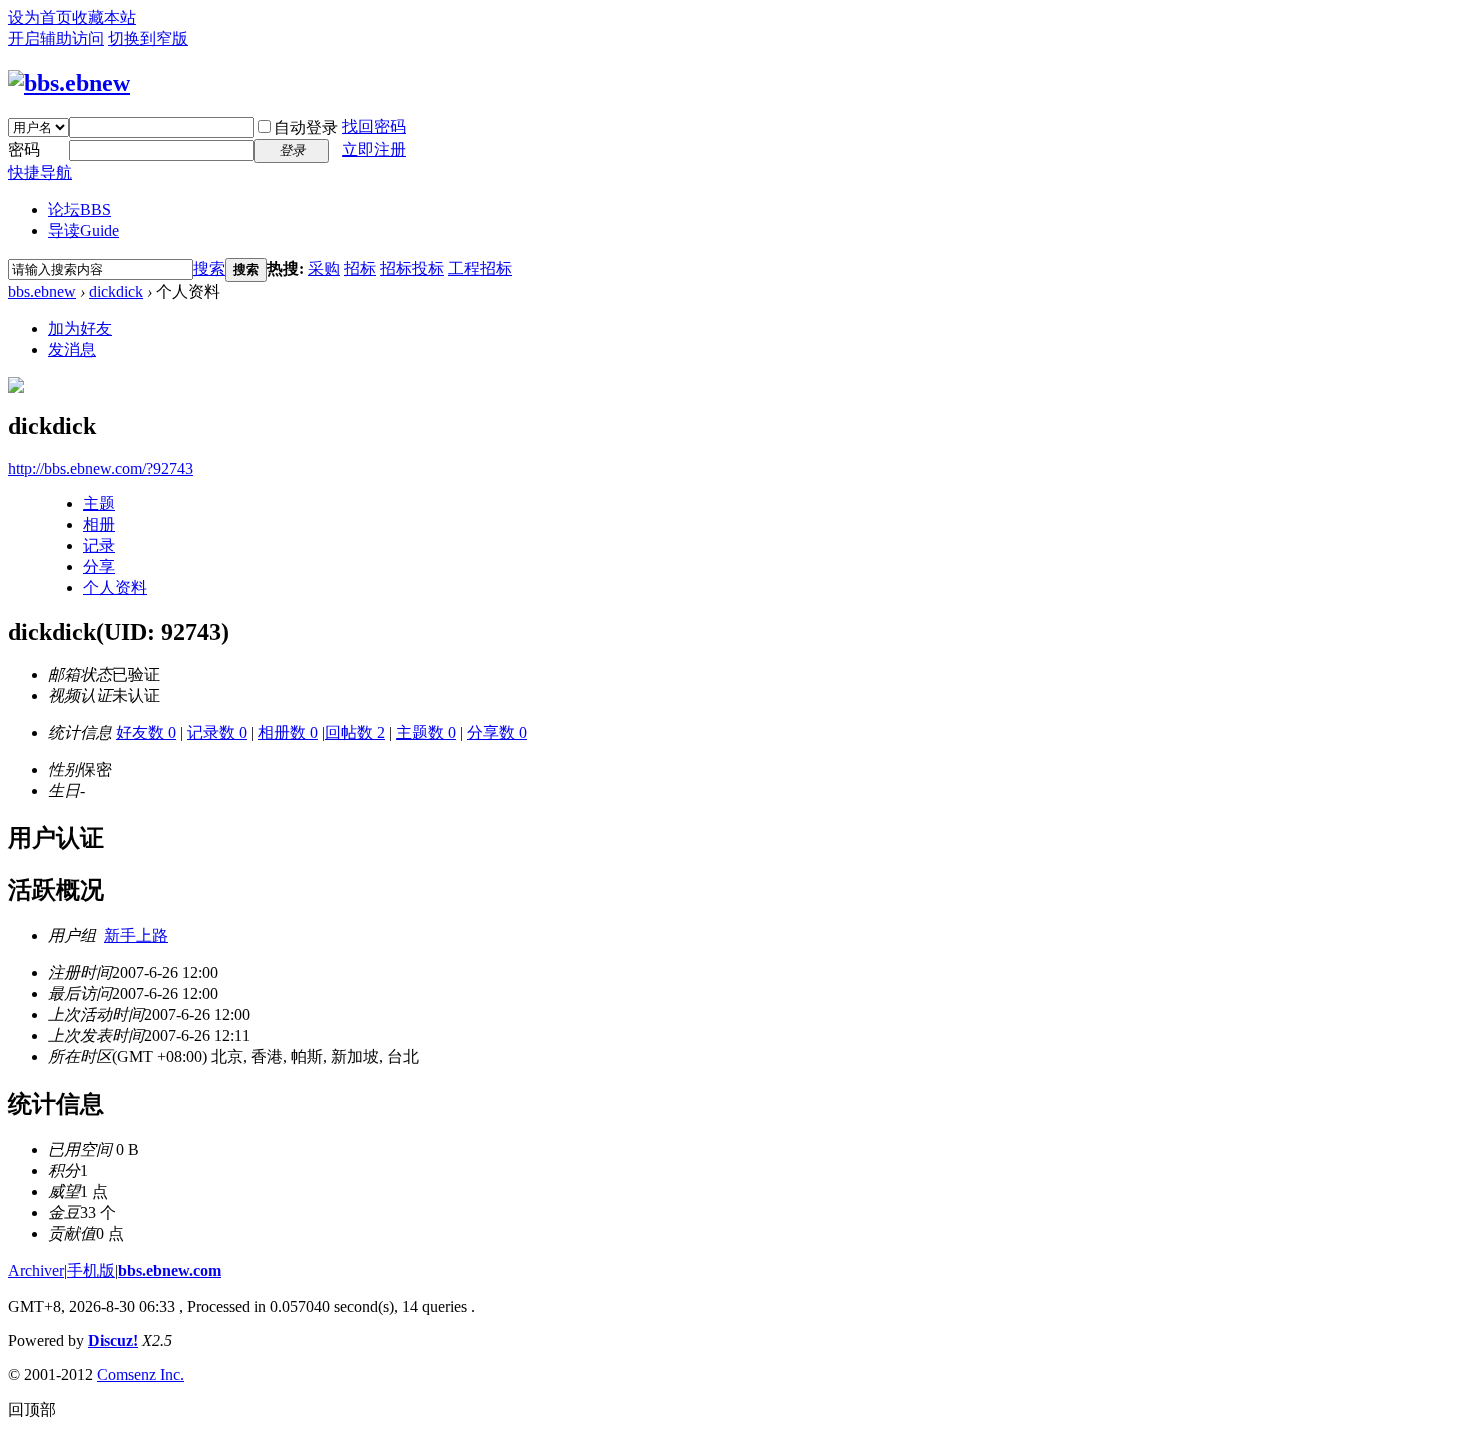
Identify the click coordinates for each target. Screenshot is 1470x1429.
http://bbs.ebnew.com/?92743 (100, 468)
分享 (99, 566)
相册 (99, 524)
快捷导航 (40, 172)
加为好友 (80, 328)
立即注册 (374, 149)
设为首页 (40, 17)
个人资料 (115, 587)
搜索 (209, 268)
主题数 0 (426, 732)
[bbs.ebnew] (69, 83)
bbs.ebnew (42, 291)
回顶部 (32, 1409)
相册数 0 (288, 732)
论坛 (79, 209)
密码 (24, 149)
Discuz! (113, 1340)
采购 (324, 268)
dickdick (116, 291)
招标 (360, 268)
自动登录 (306, 127)
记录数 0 (217, 732)
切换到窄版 (148, 38)
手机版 (91, 1270)
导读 (83, 230)
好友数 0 (146, 732)
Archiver (36, 1270)
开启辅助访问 (56, 38)
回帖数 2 (355, 732)
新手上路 (136, 935)
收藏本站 (104, 17)
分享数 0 (497, 732)
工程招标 (480, 268)
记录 (99, 545)
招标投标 (412, 268)
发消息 (72, 349)
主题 (99, 503)
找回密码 (374, 126)
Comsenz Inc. (140, 1374)
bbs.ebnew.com (169, 1270)
